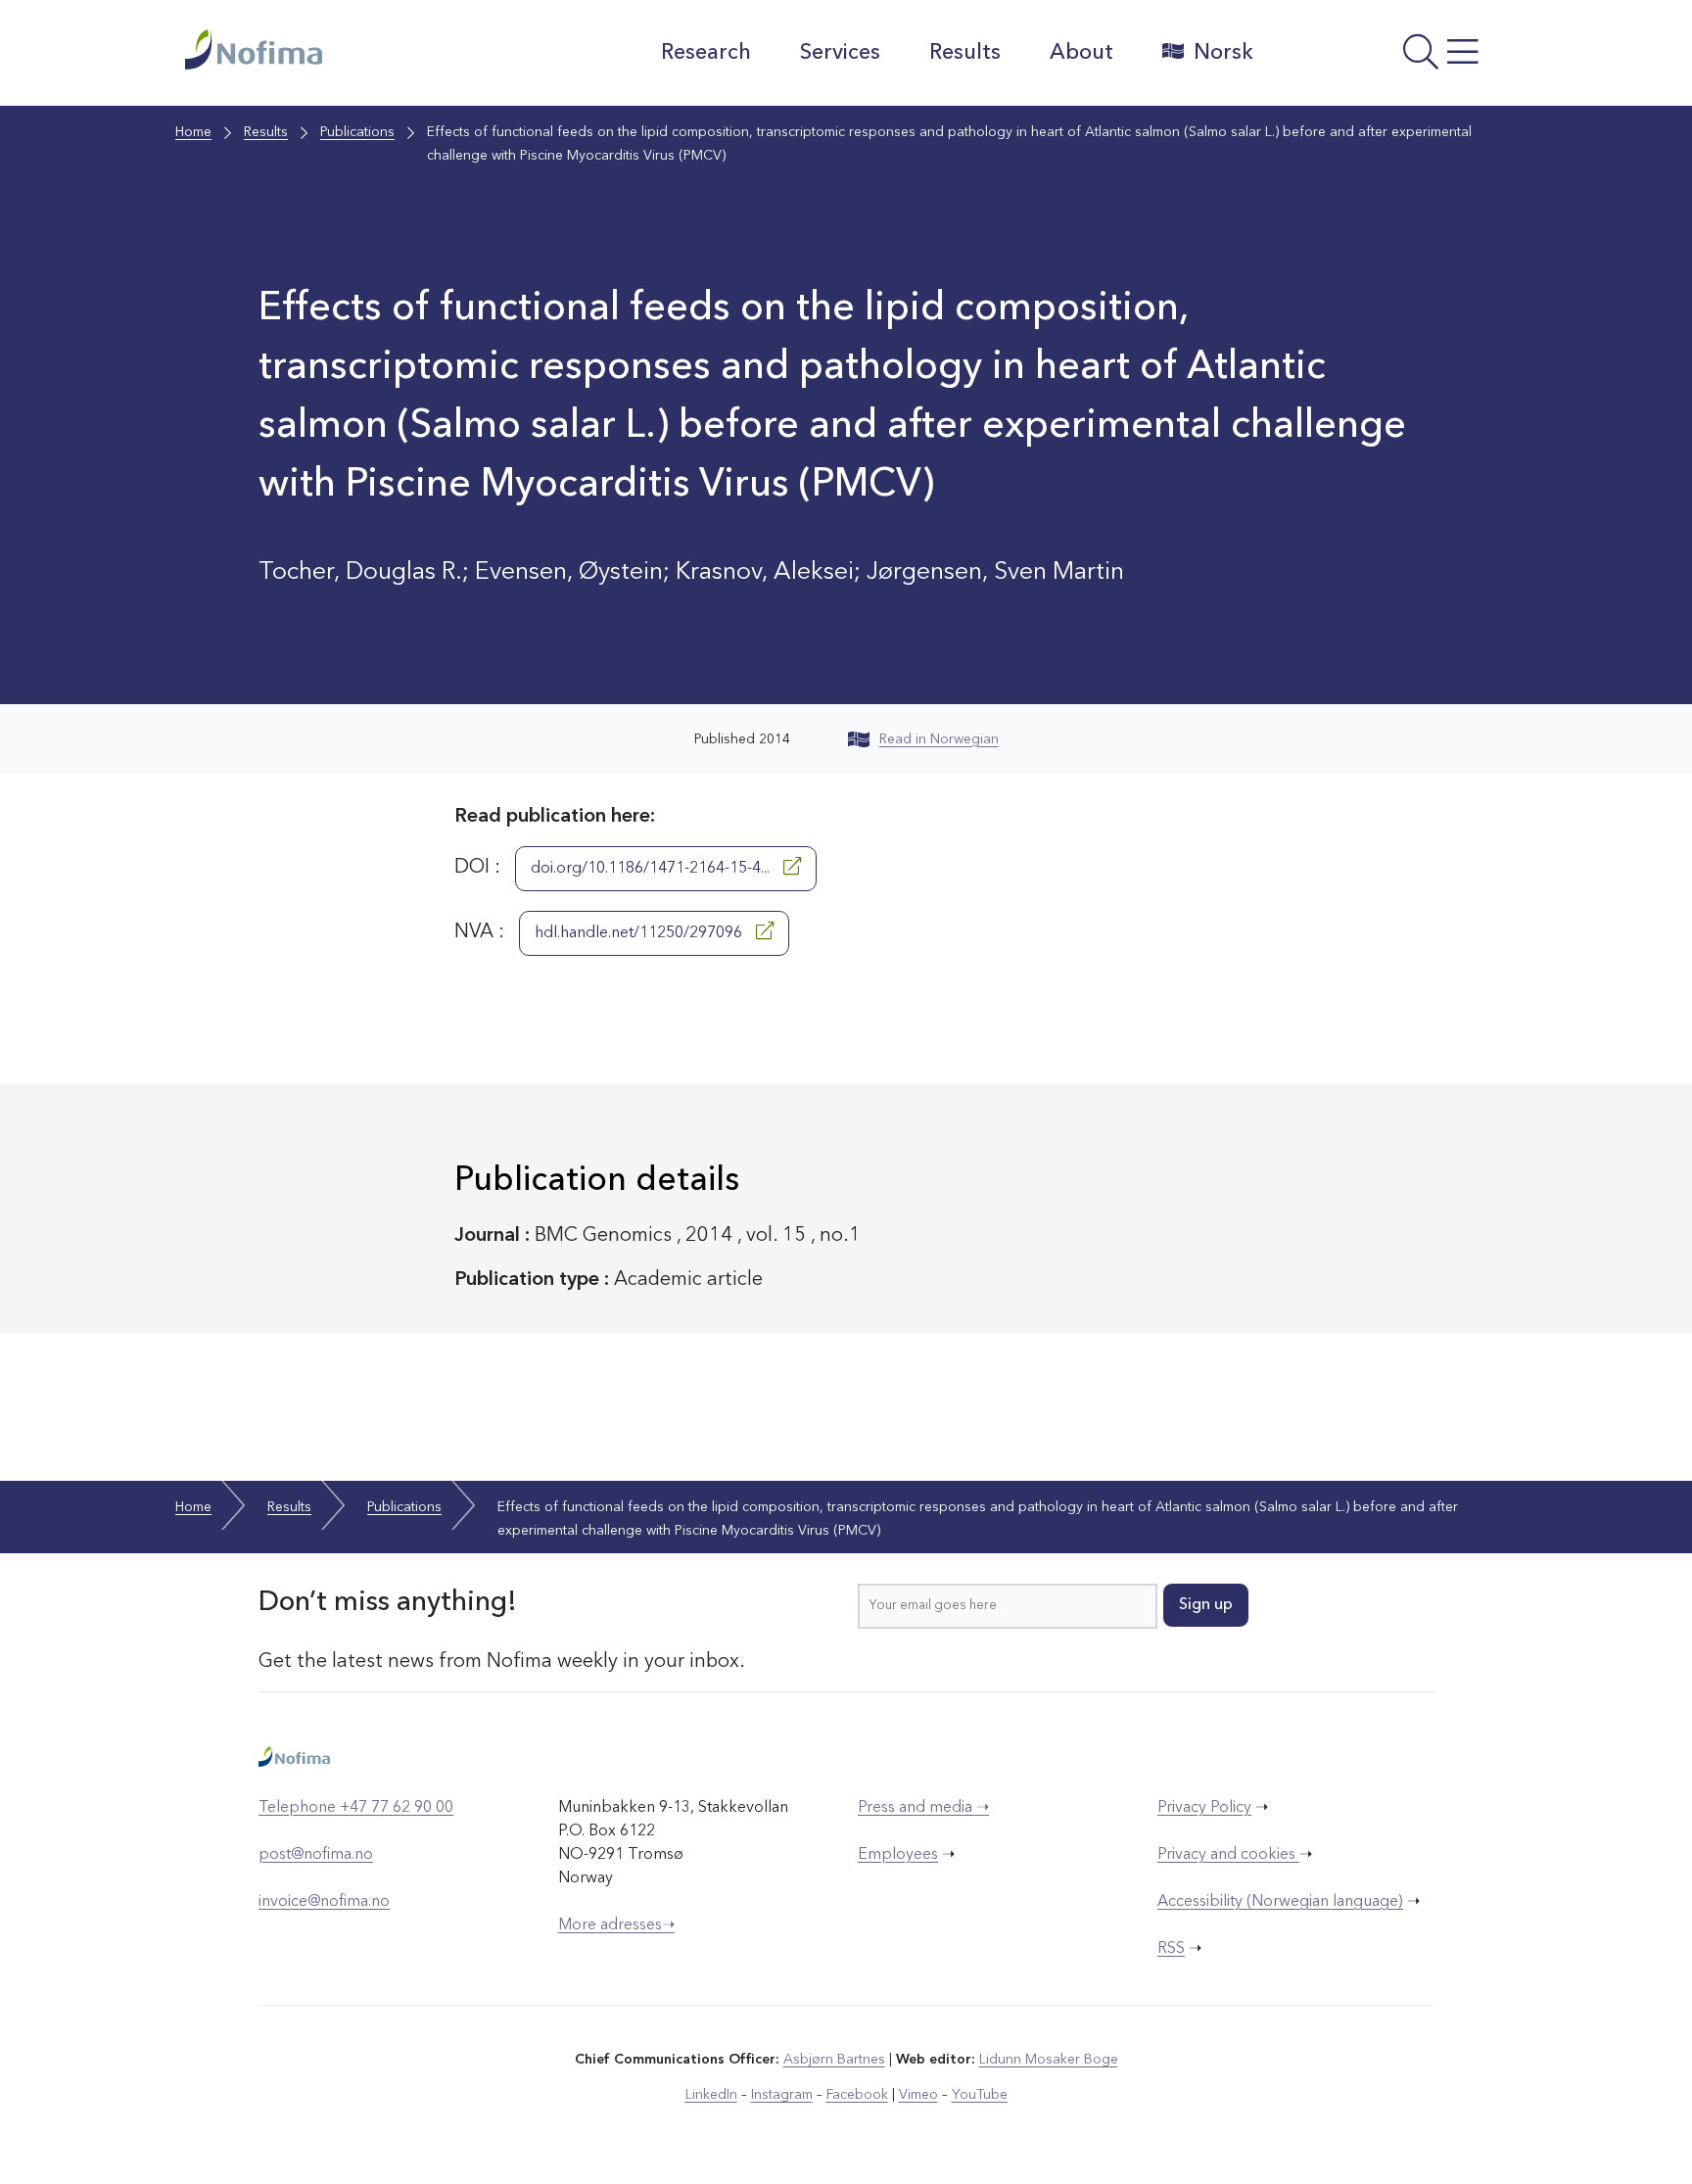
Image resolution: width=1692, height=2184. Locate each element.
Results (965, 53)
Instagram (782, 2095)
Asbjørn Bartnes (834, 2060)
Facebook (857, 2095)
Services (840, 53)
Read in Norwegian (939, 739)
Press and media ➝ (923, 1808)
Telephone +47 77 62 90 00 (356, 1808)
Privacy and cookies (1228, 1855)
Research (706, 53)
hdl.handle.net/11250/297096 (640, 933)
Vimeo (918, 2095)
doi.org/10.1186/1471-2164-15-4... (652, 869)
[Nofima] (355, 49)
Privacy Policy (1204, 1808)
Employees (898, 1855)
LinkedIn (711, 2095)
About (1081, 53)
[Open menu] (1390, 58)
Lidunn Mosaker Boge (1049, 2060)
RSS (1171, 1949)
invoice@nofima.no (324, 1902)
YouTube (980, 2095)
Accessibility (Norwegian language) (1280, 1902)
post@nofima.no (316, 1855)
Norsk (1223, 53)
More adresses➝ (616, 1925)
